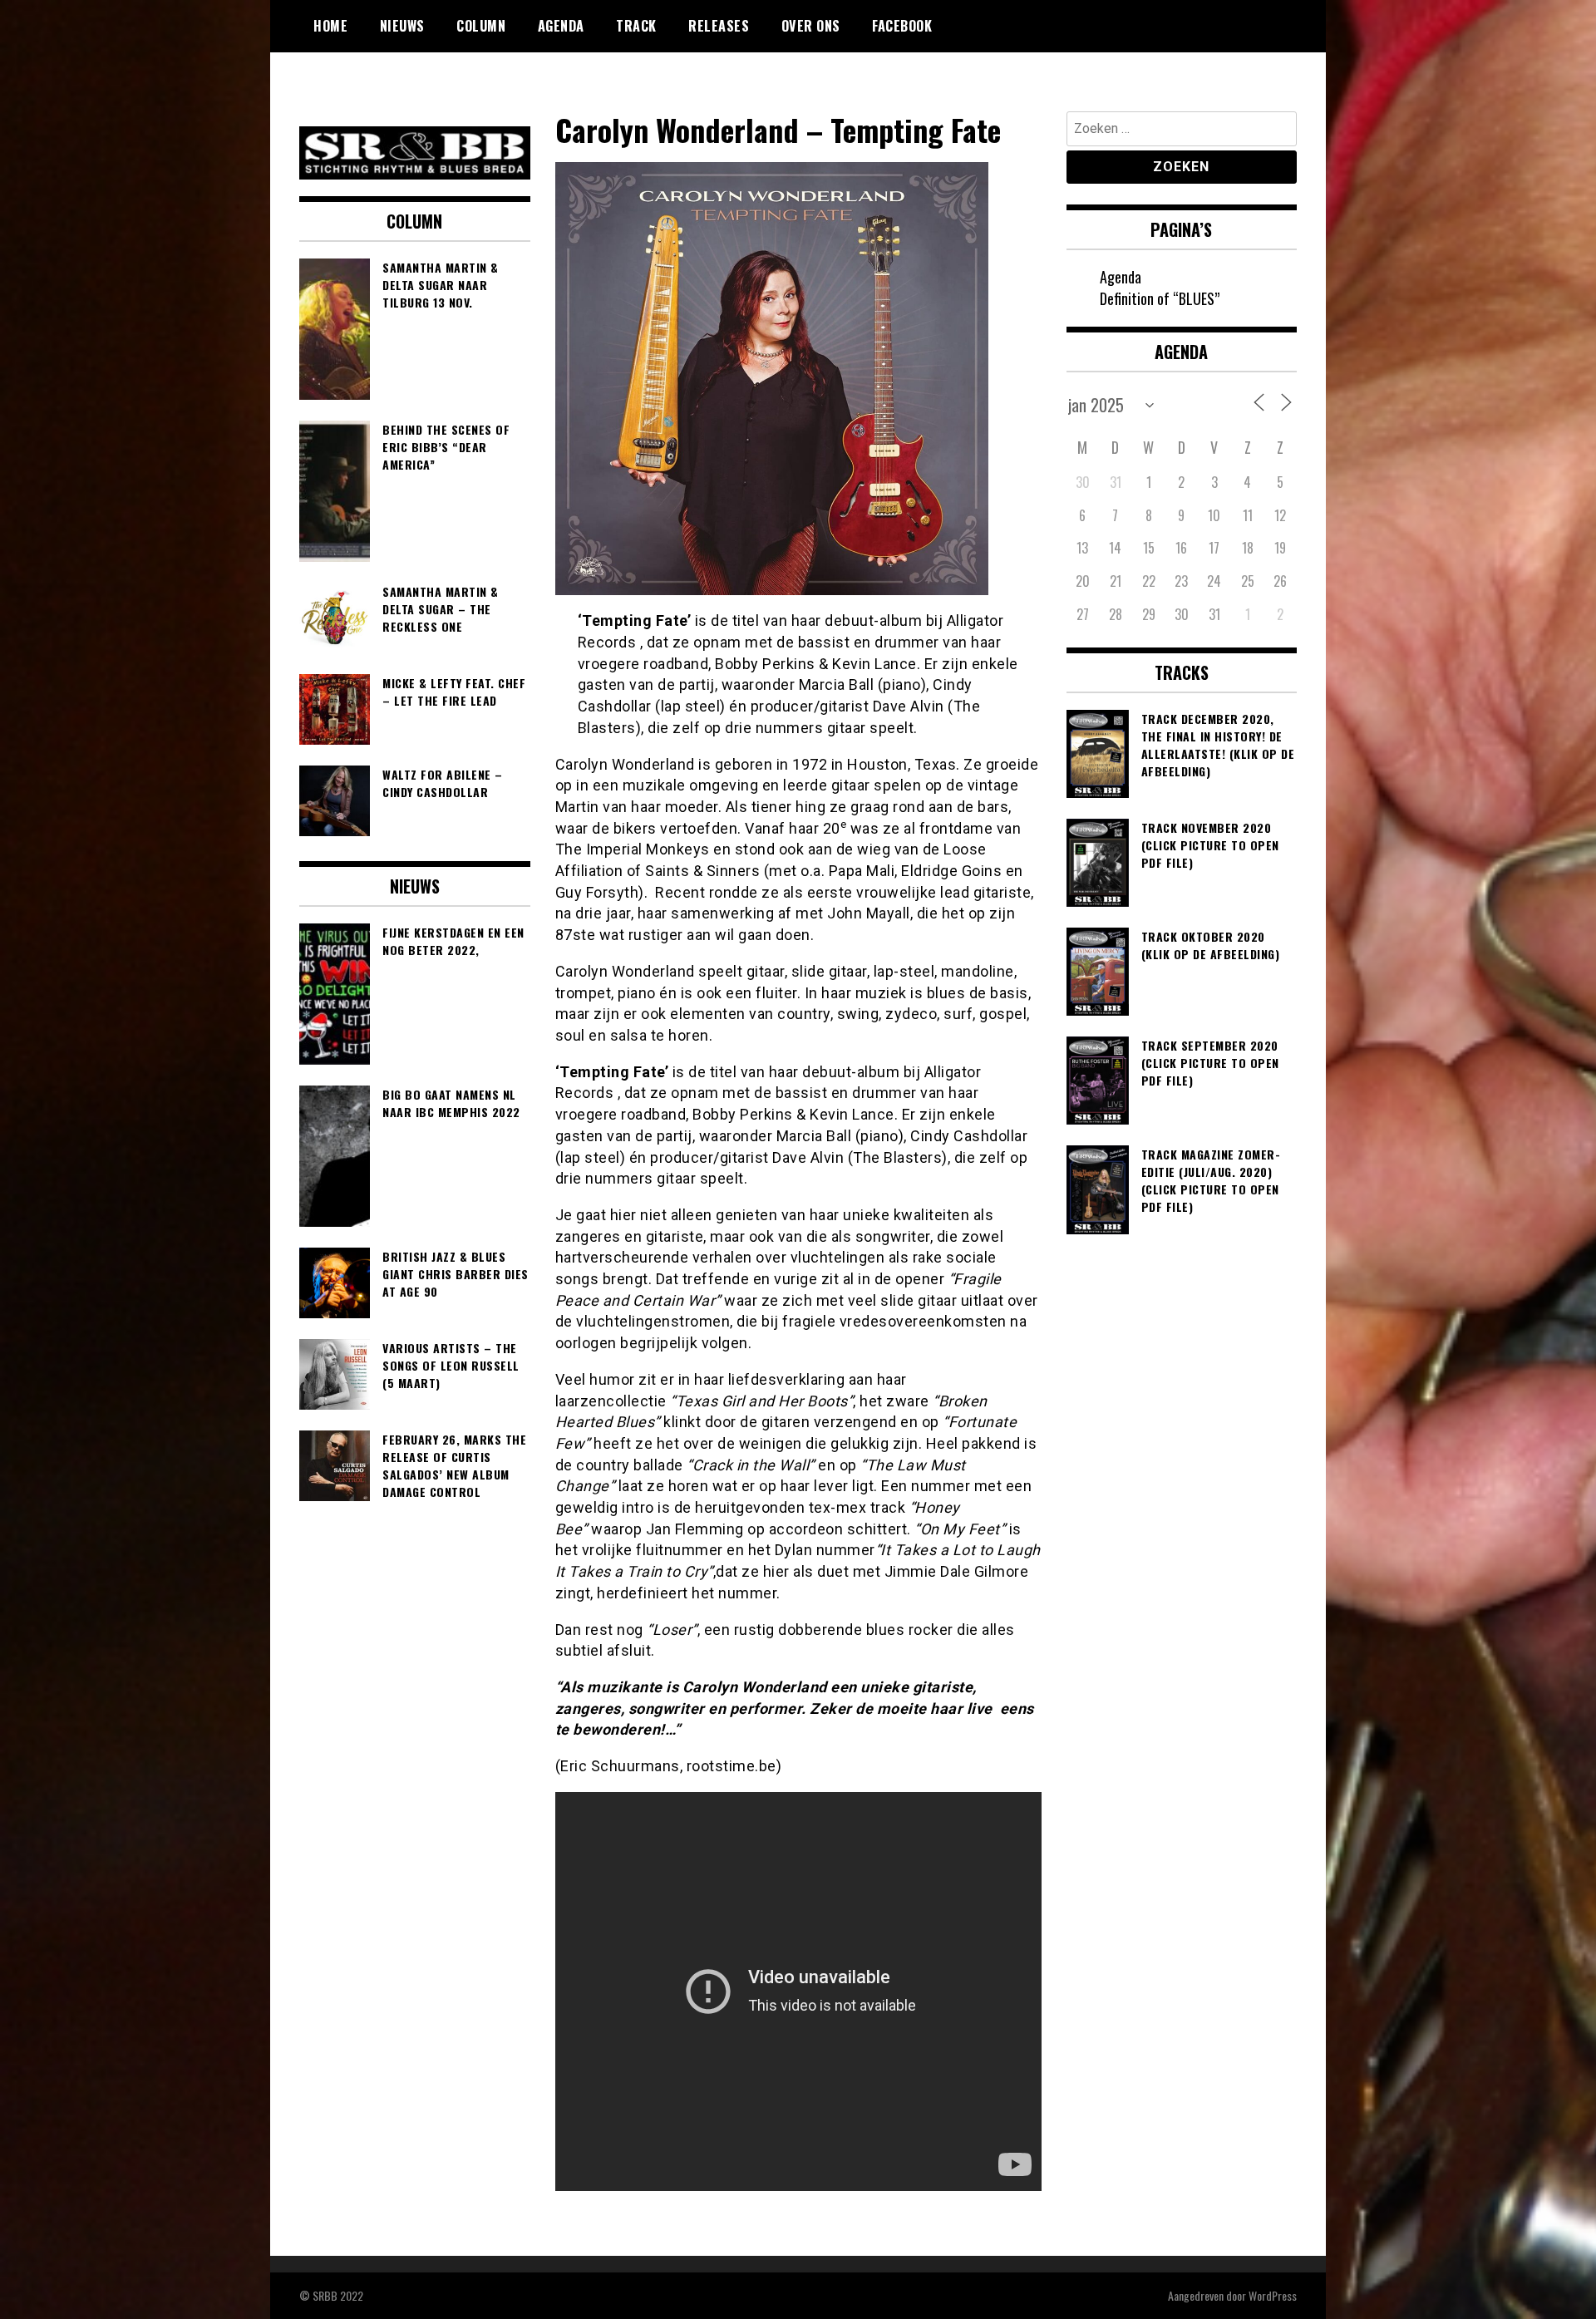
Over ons (811, 26)
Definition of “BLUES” (1160, 298)
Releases (719, 26)
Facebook (902, 26)
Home (330, 26)
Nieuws (402, 26)
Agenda (561, 26)
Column (481, 26)
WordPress (1273, 2295)
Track (636, 26)
